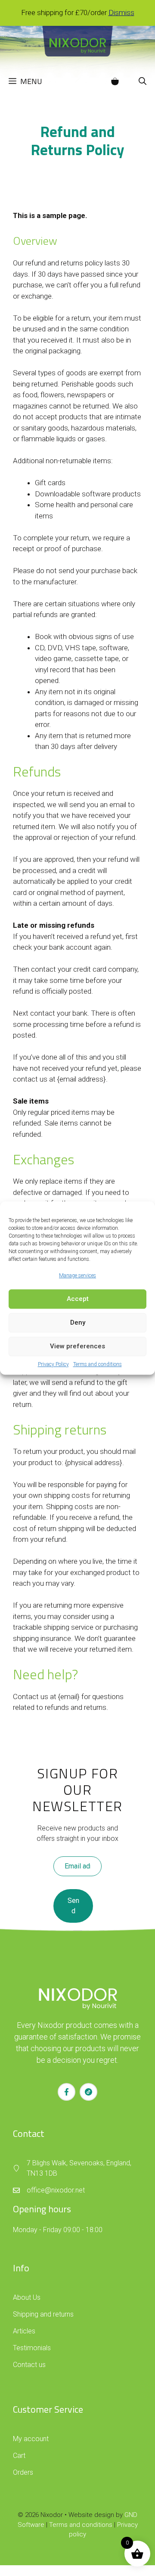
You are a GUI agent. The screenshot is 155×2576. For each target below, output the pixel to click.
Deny (78, 1322)
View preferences (77, 1346)
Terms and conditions (98, 1364)
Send (73, 1906)
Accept (78, 1299)
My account (31, 2439)
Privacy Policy (53, 1364)
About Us (27, 2297)
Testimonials (32, 2348)
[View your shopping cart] (115, 81)
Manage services (77, 1276)
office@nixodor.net (56, 2190)
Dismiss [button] (121, 12)
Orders (23, 2472)
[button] (143, 81)
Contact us (29, 2365)
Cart (19, 2456)
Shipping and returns (43, 2314)
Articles (24, 2331)
